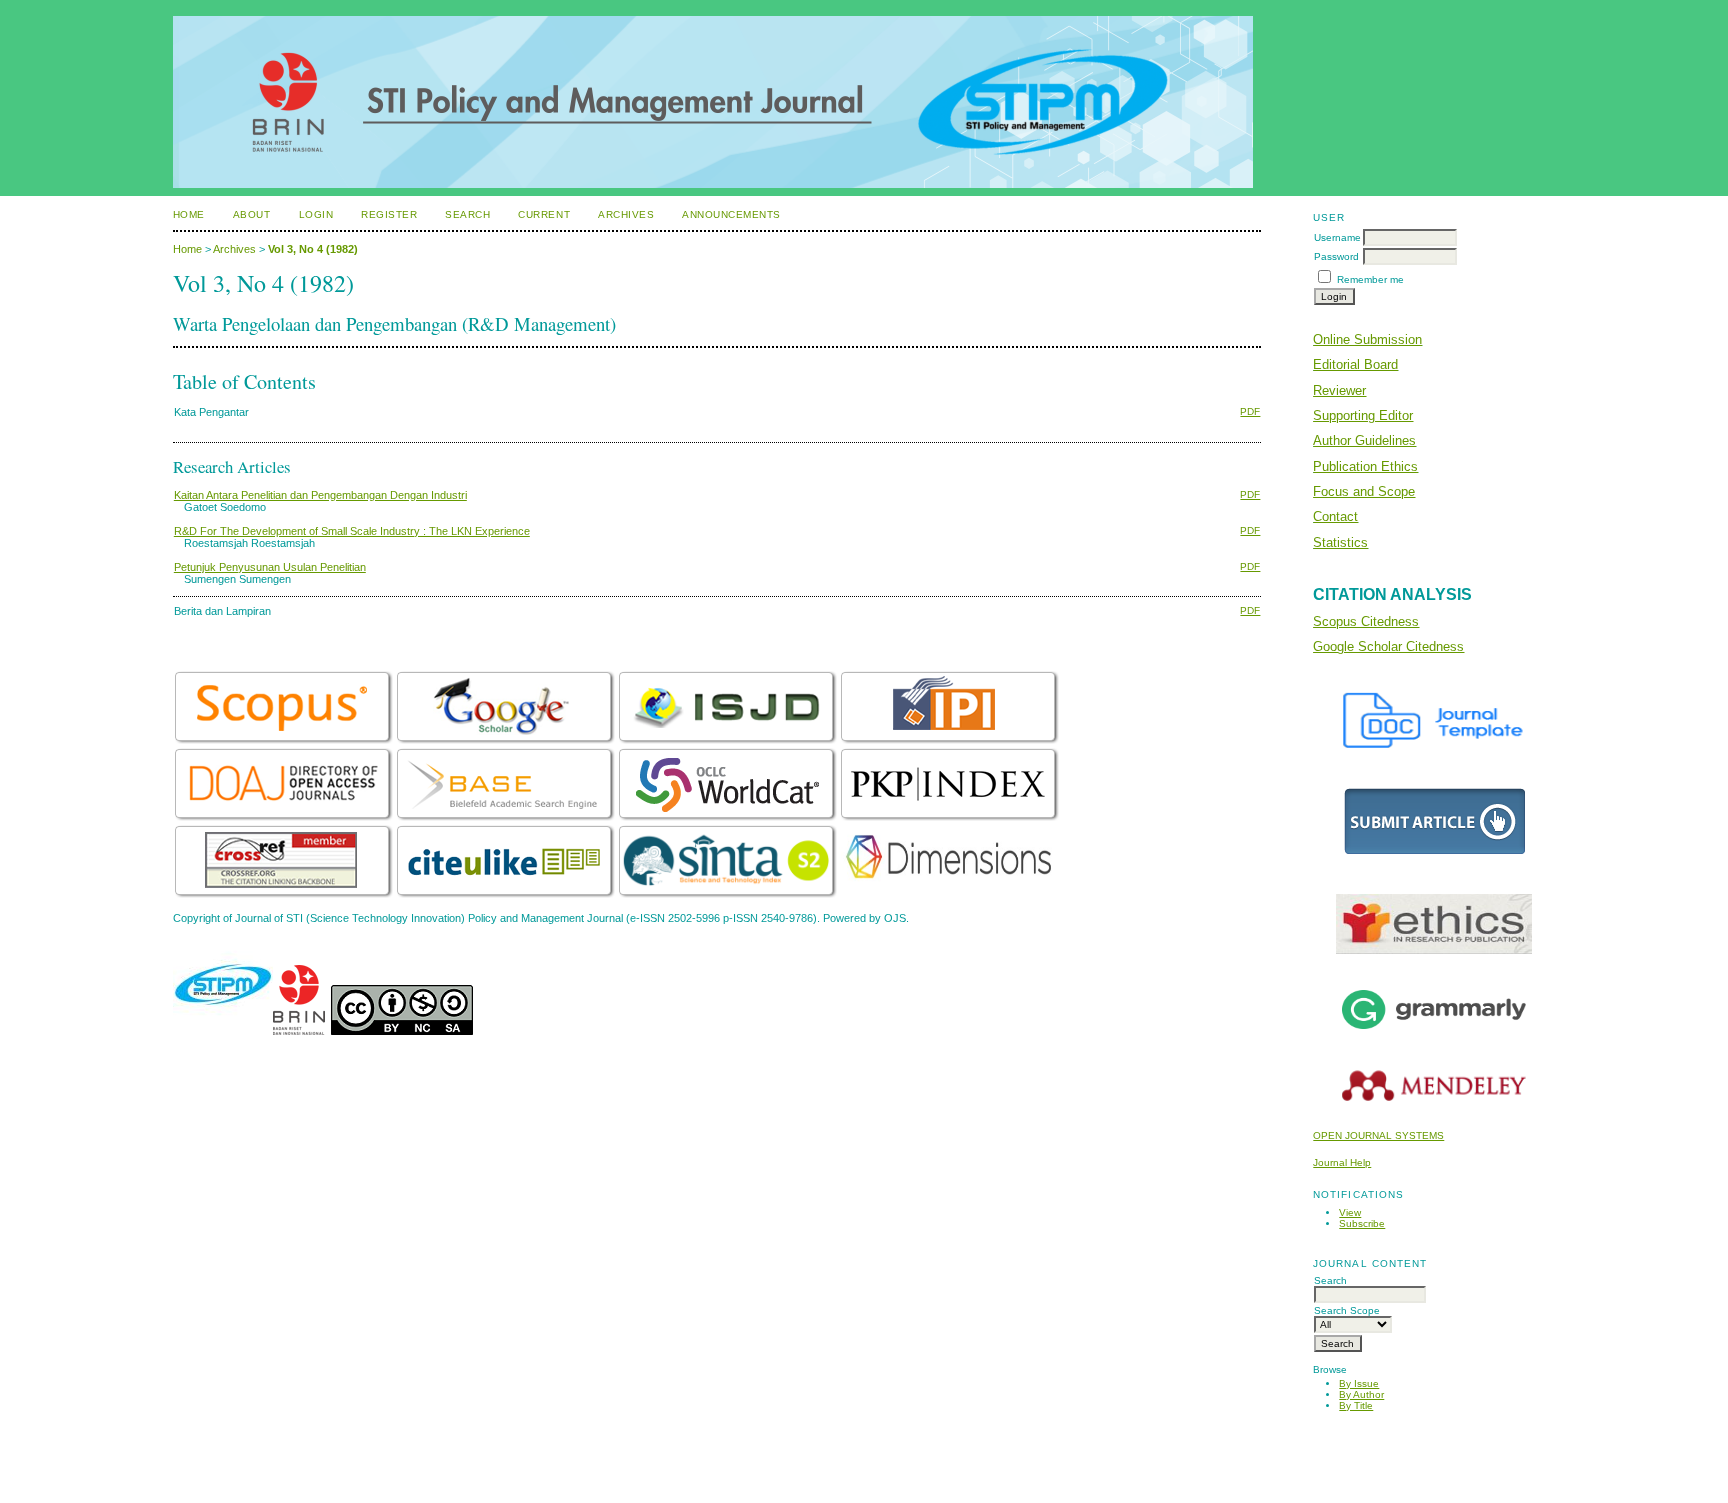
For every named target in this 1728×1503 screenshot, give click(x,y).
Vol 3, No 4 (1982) (313, 249)
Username (1337, 237)
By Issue (1359, 1383)
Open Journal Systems (1378, 1135)
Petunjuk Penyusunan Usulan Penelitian (270, 567)
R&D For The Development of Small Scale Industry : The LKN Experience (352, 531)
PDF (1250, 411)
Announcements (731, 214)
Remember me (1370, 279)
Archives (626, 214)
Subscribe (1362, 1223)
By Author (1361, 1394)
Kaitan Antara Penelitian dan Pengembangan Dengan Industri (320, 495)
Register (389, 214)
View (1350, 1212)
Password (1336, 256)
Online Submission (1367, 339)
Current (544, 214)
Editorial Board (1355, 364)
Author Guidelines (1364, 440)
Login (316, 214)
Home (189, 214)
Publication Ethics (1365, 466)
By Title (1356, 1405)
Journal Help (1342, 1162)
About (252, 214)
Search (467, 214)
